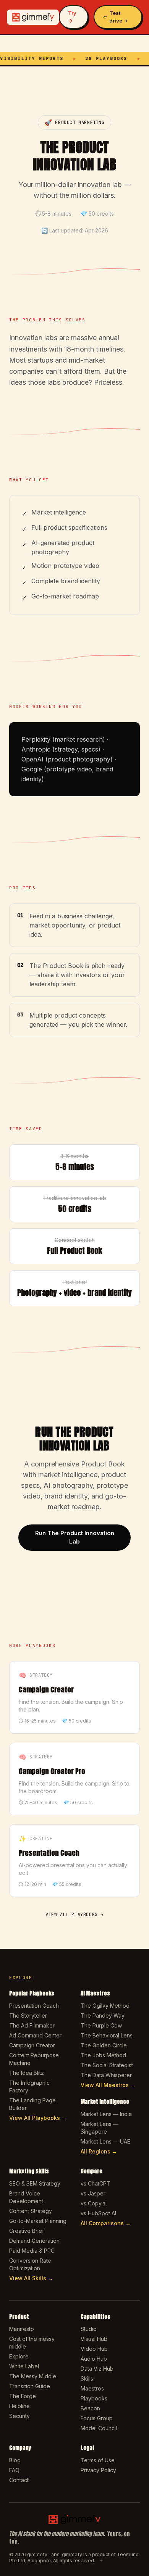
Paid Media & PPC (32, 2251)
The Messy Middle (33, 2376)
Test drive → (119, 17)
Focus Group (97, 2418)
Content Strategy (31, 2211)
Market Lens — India (106, 2114)
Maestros (92, 2388)
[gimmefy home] (33, 17)
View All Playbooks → (38, 2118)
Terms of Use (98, 2460)
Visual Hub (94, 2339)
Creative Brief (27, 2231)
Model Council (99, 2428)
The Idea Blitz (27, 2073)
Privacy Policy (98, 2470)
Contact (19, 2480)
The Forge (23, 2396)
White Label (24, 2366)
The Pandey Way (103, 2015)
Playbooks (94, 2398)
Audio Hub (94, 2359)
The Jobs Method (103, 2055)
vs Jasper (93, 2193)
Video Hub (94, 2349)
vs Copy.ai (94, 2203)
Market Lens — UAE (105, 2141)
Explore (19, 2356)
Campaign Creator (32, 2045)
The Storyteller (28, 2015)
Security (19, 2416)
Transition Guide (30, 2386)
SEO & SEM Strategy (35, 2183)
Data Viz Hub (97, 2369)
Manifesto (22, 2329)
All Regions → (99, 2151)
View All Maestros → (108, 2085)
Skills (87, 2378)
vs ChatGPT (96, 2183)
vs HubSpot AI (98, 2213)
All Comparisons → (106, 2223)
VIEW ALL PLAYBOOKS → (74, 1915)
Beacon (90, 2408)
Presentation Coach (34, 2006)
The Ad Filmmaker (32, 2025)
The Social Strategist (107, 2065)
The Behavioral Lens (107, 2035)
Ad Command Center (35, 2035)
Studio (89, 2329)
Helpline (19, 2406)
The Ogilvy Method (105, 2006)
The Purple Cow (101, 2025)
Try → (72, 17)
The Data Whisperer (106, 2075)
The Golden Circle (104, 2045)
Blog (15, 2460)
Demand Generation (34, 2241)
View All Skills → (31, 2278)
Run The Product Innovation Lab (75, 1537)
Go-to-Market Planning (38, 2221)
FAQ (14, 2470)
